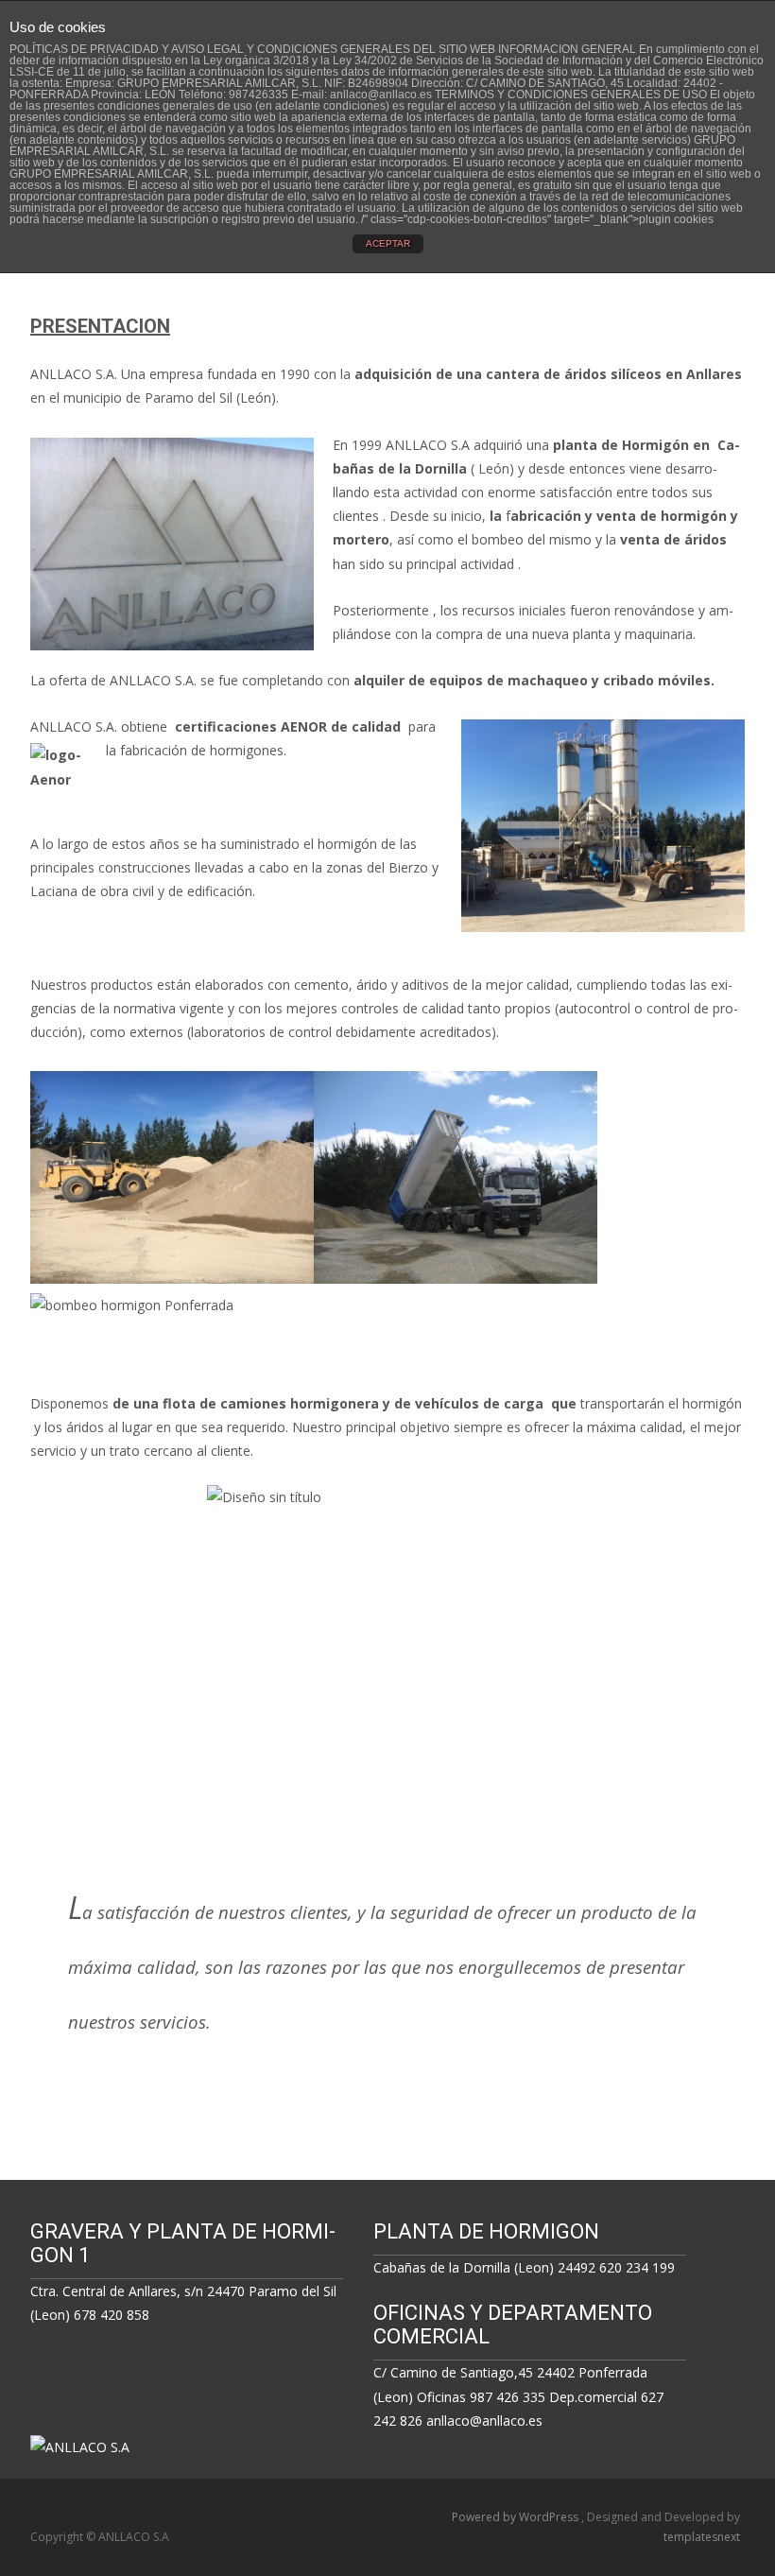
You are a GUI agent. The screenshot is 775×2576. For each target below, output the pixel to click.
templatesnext (702, 2537)
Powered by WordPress (517, 2517)
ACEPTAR (388, 243)
